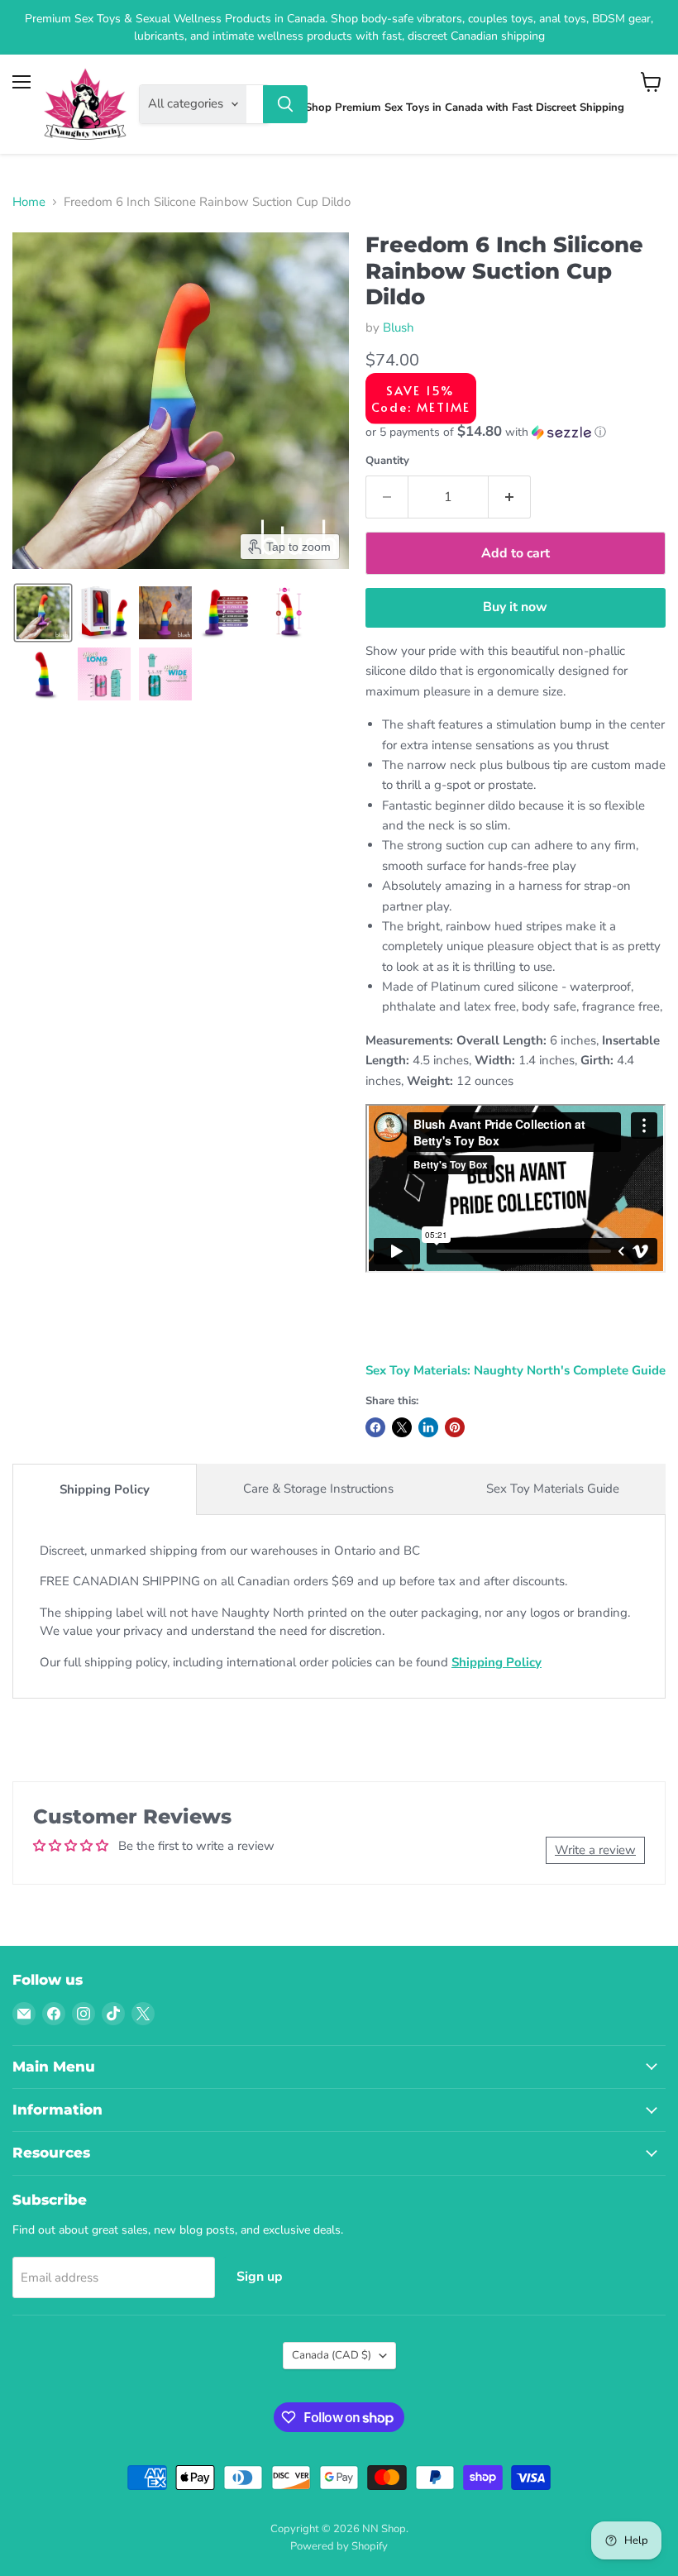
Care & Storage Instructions (318, 1489)
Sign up (260, 2277)
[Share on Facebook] (375, 1427)
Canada (332, 2355)
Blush (399, 327)
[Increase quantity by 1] (510, 497)
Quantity (387, 461)
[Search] (285, 104)
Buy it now (515, 607)
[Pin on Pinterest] (455, 1427)
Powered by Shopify (339, 2546)
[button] (43, 613)
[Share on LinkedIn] (428, 1427)
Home (29, 202)
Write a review (595, 1850)
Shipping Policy (105, 1489)
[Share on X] (402, 1427)
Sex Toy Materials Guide (553, 1489)
